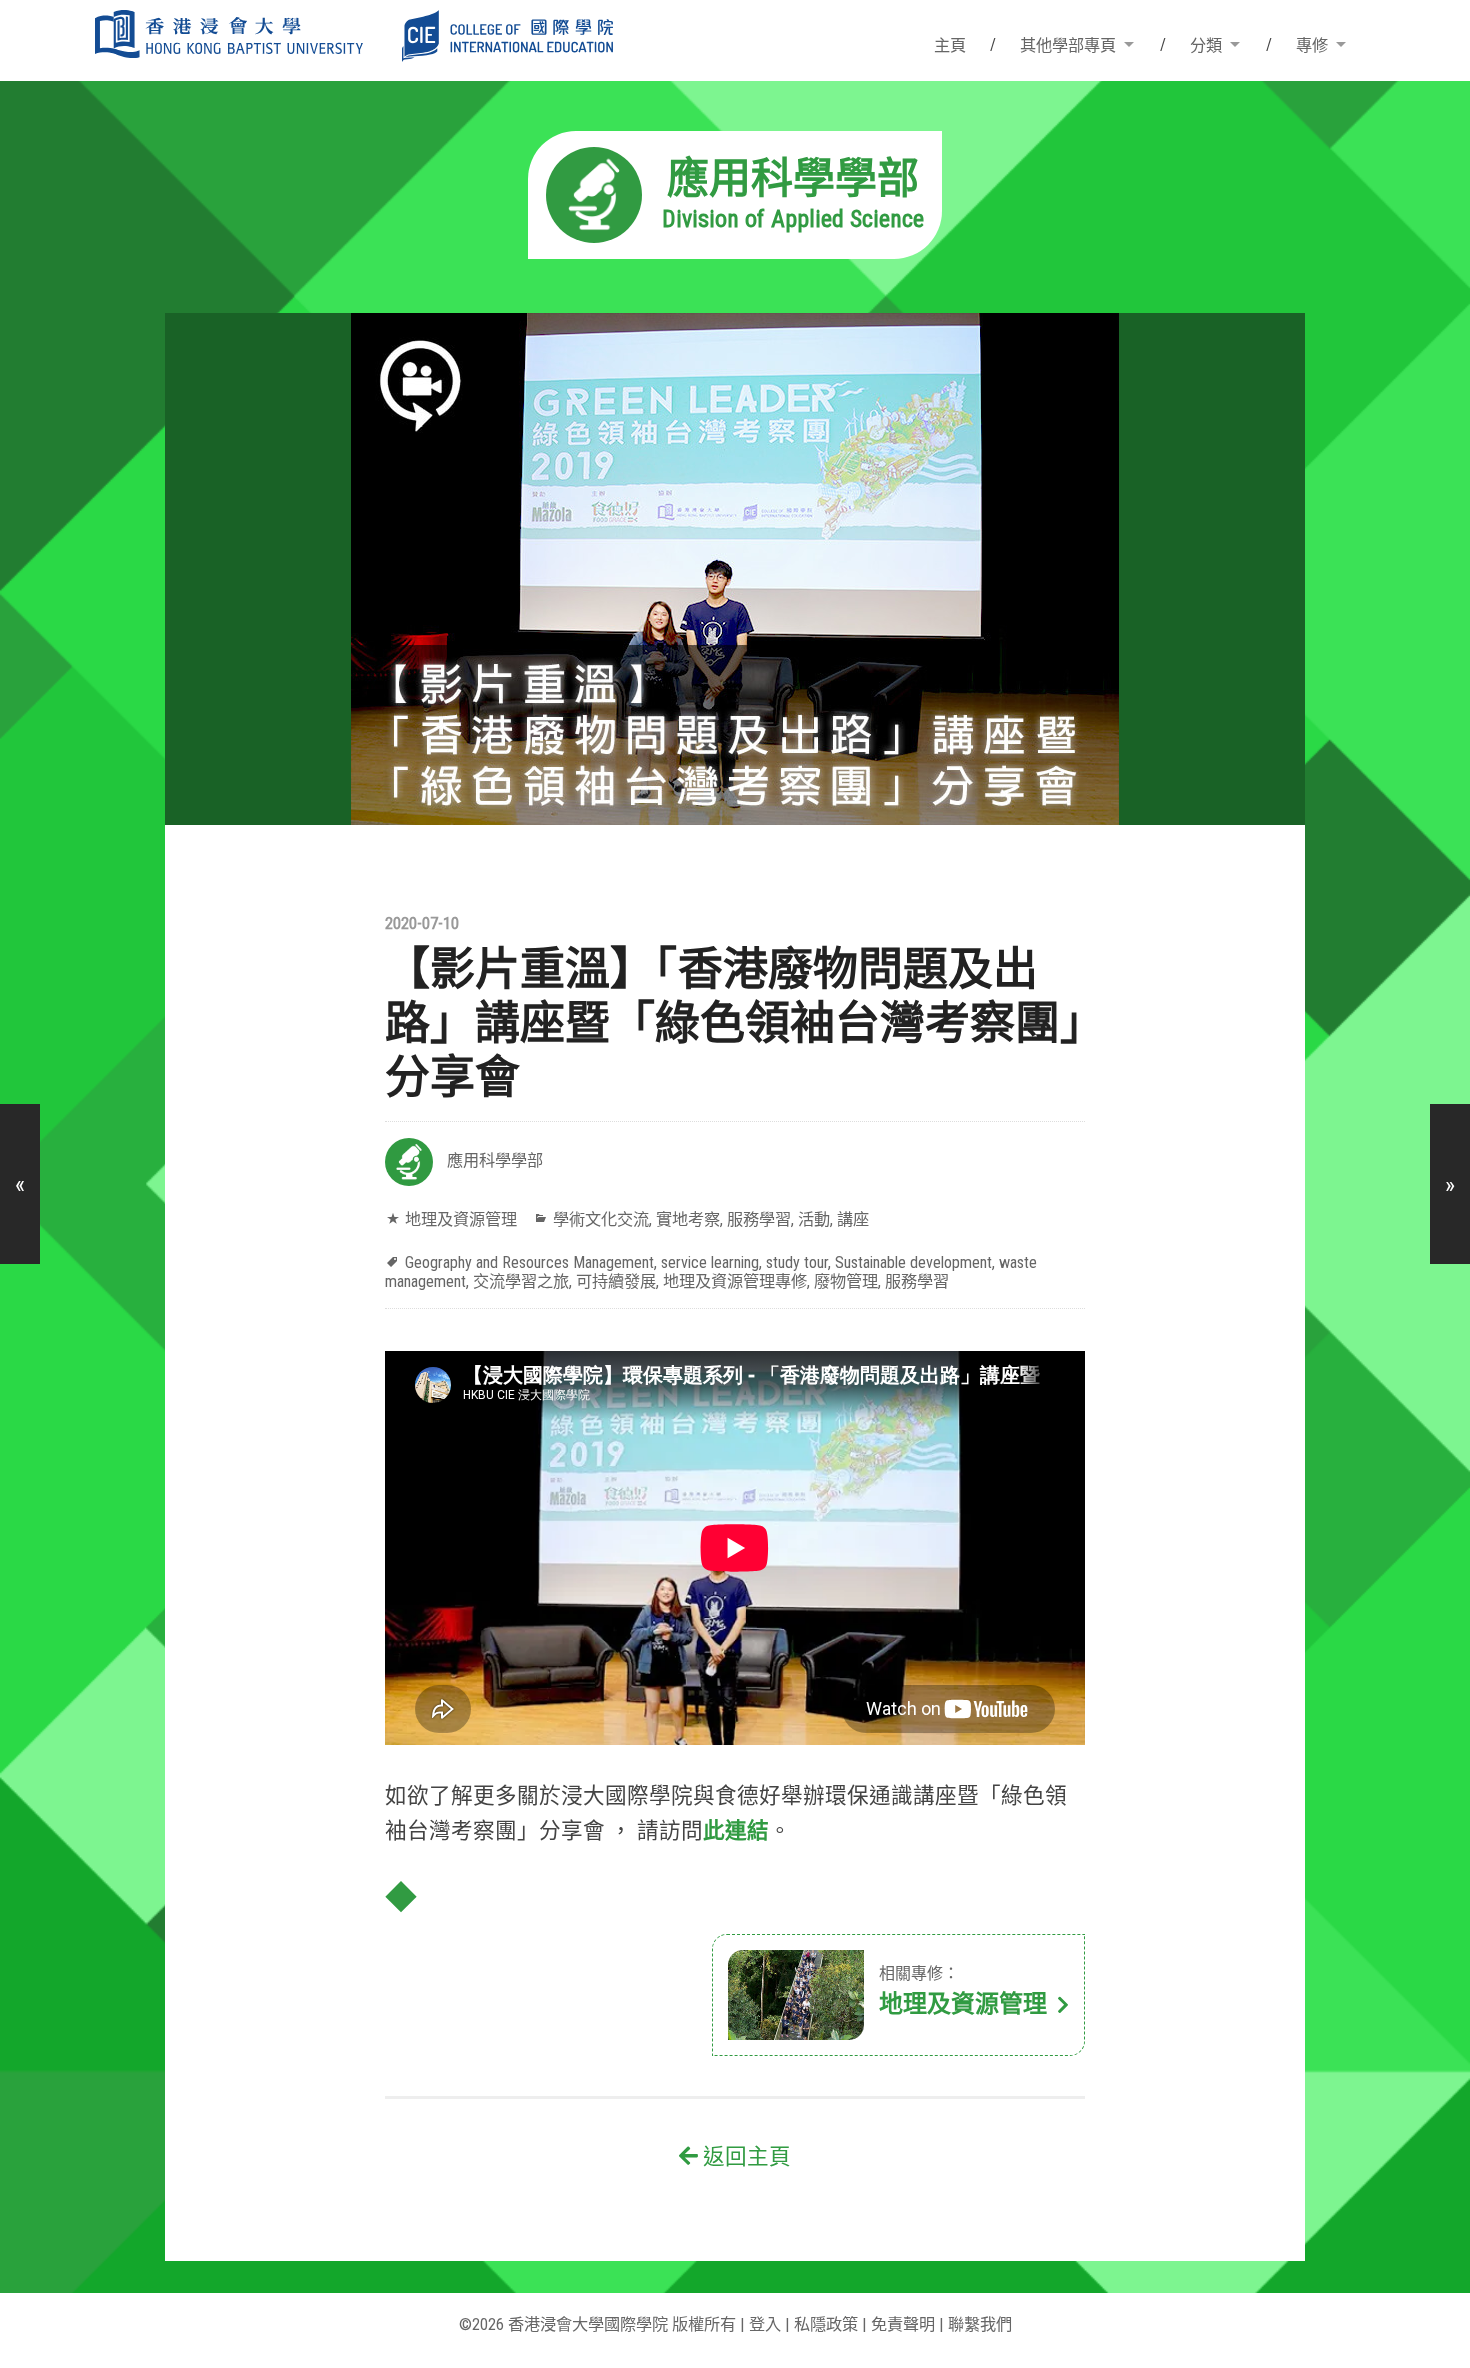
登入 (765, 2324)
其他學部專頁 (1068, 45)
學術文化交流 (601, 1219)
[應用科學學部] (735, 252)
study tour (797, 1262)
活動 (814, 1219)
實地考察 (688, 1219)
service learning (710, 1262)
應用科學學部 (495, 1160)
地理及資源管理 (461, 1219)
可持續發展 (616, 1281)
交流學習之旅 (521, 1281)
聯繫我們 (980, 2324)
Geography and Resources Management (529, 1262)
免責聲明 (903, 2324)
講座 (853, 1219)
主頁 (950, 45)
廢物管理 (846, 1281)
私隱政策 (826, 2324)
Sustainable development (913, 1262)
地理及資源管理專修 (735, 1281)
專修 (1312, 45)
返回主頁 (744, 2156)
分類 (1206, 45)
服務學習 (759, 1219)
